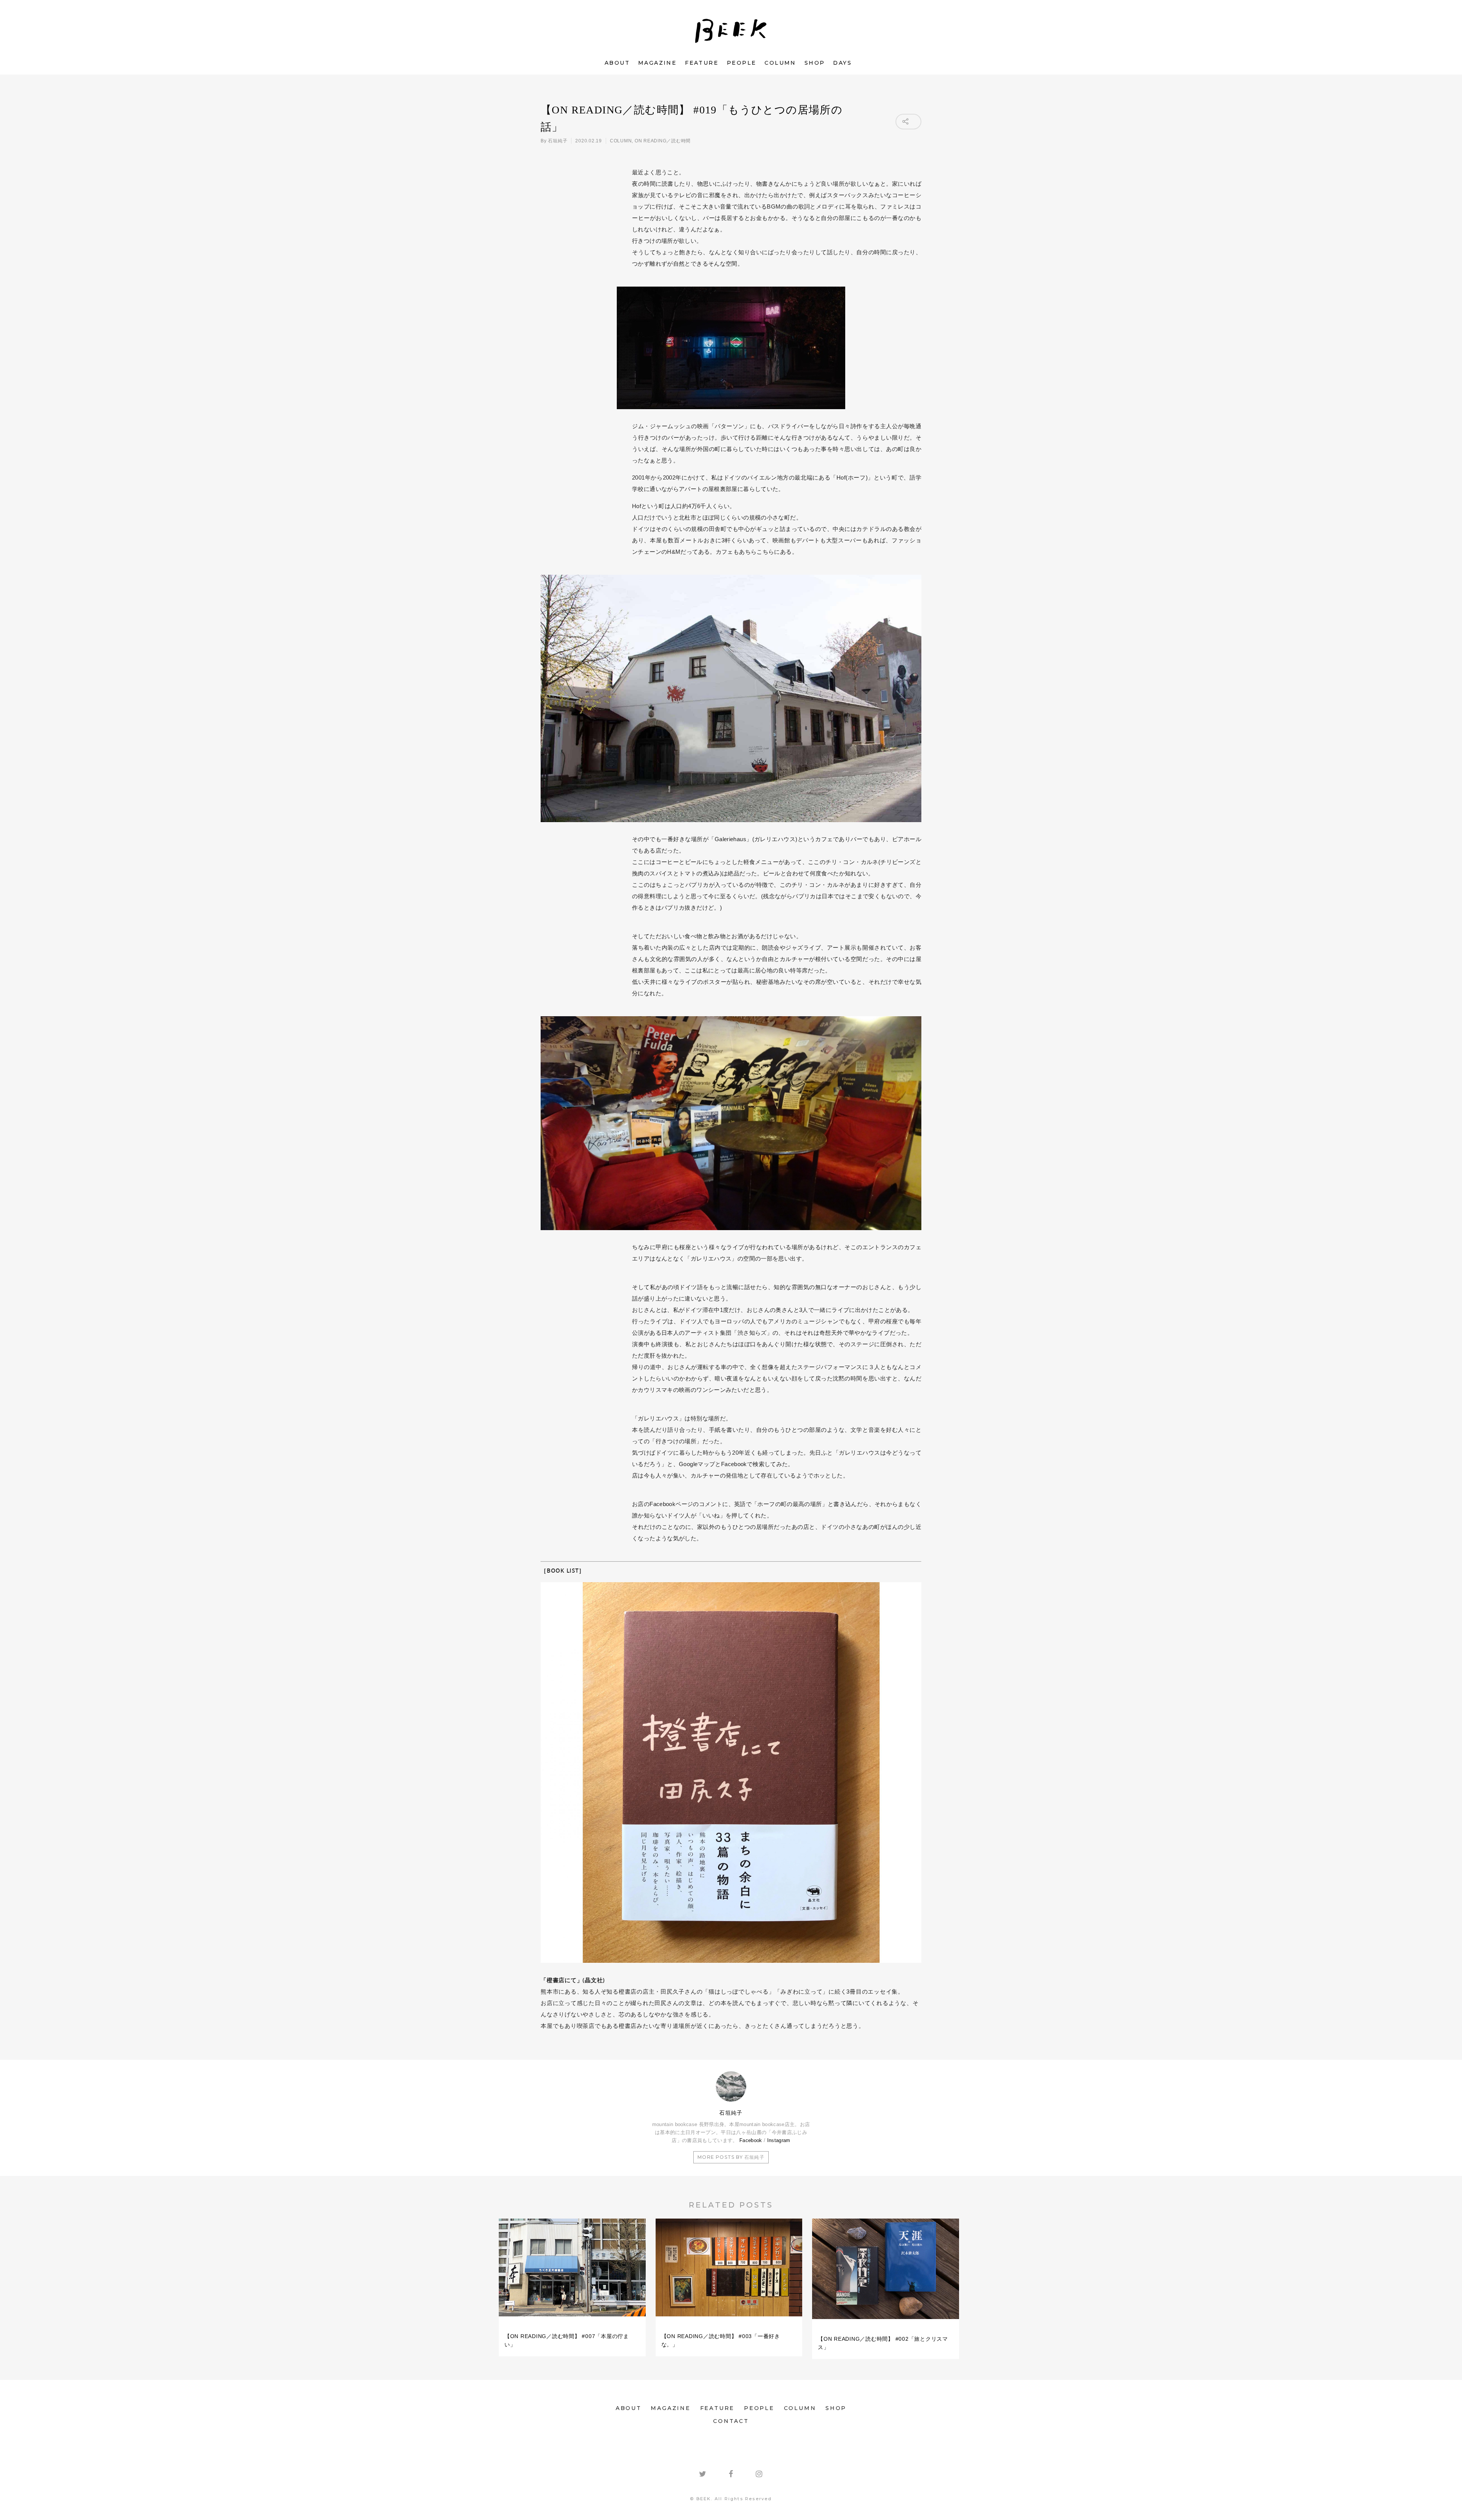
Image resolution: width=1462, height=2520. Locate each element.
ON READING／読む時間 (663, 141)
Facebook (751, 2140)
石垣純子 (558, 141)
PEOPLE (741, 63)
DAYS (842, 63)
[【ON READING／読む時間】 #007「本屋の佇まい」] (572, 2320)
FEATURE (702, 63)
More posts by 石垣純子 (731, 2157)
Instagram (779, 2140)
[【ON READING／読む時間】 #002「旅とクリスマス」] (886, 2322)
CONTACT (731, 2421)
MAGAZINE (657, 63)
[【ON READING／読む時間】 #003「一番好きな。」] (729, 2320)
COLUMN (780, 63)
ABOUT (617, 63)
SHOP (815, 63)
